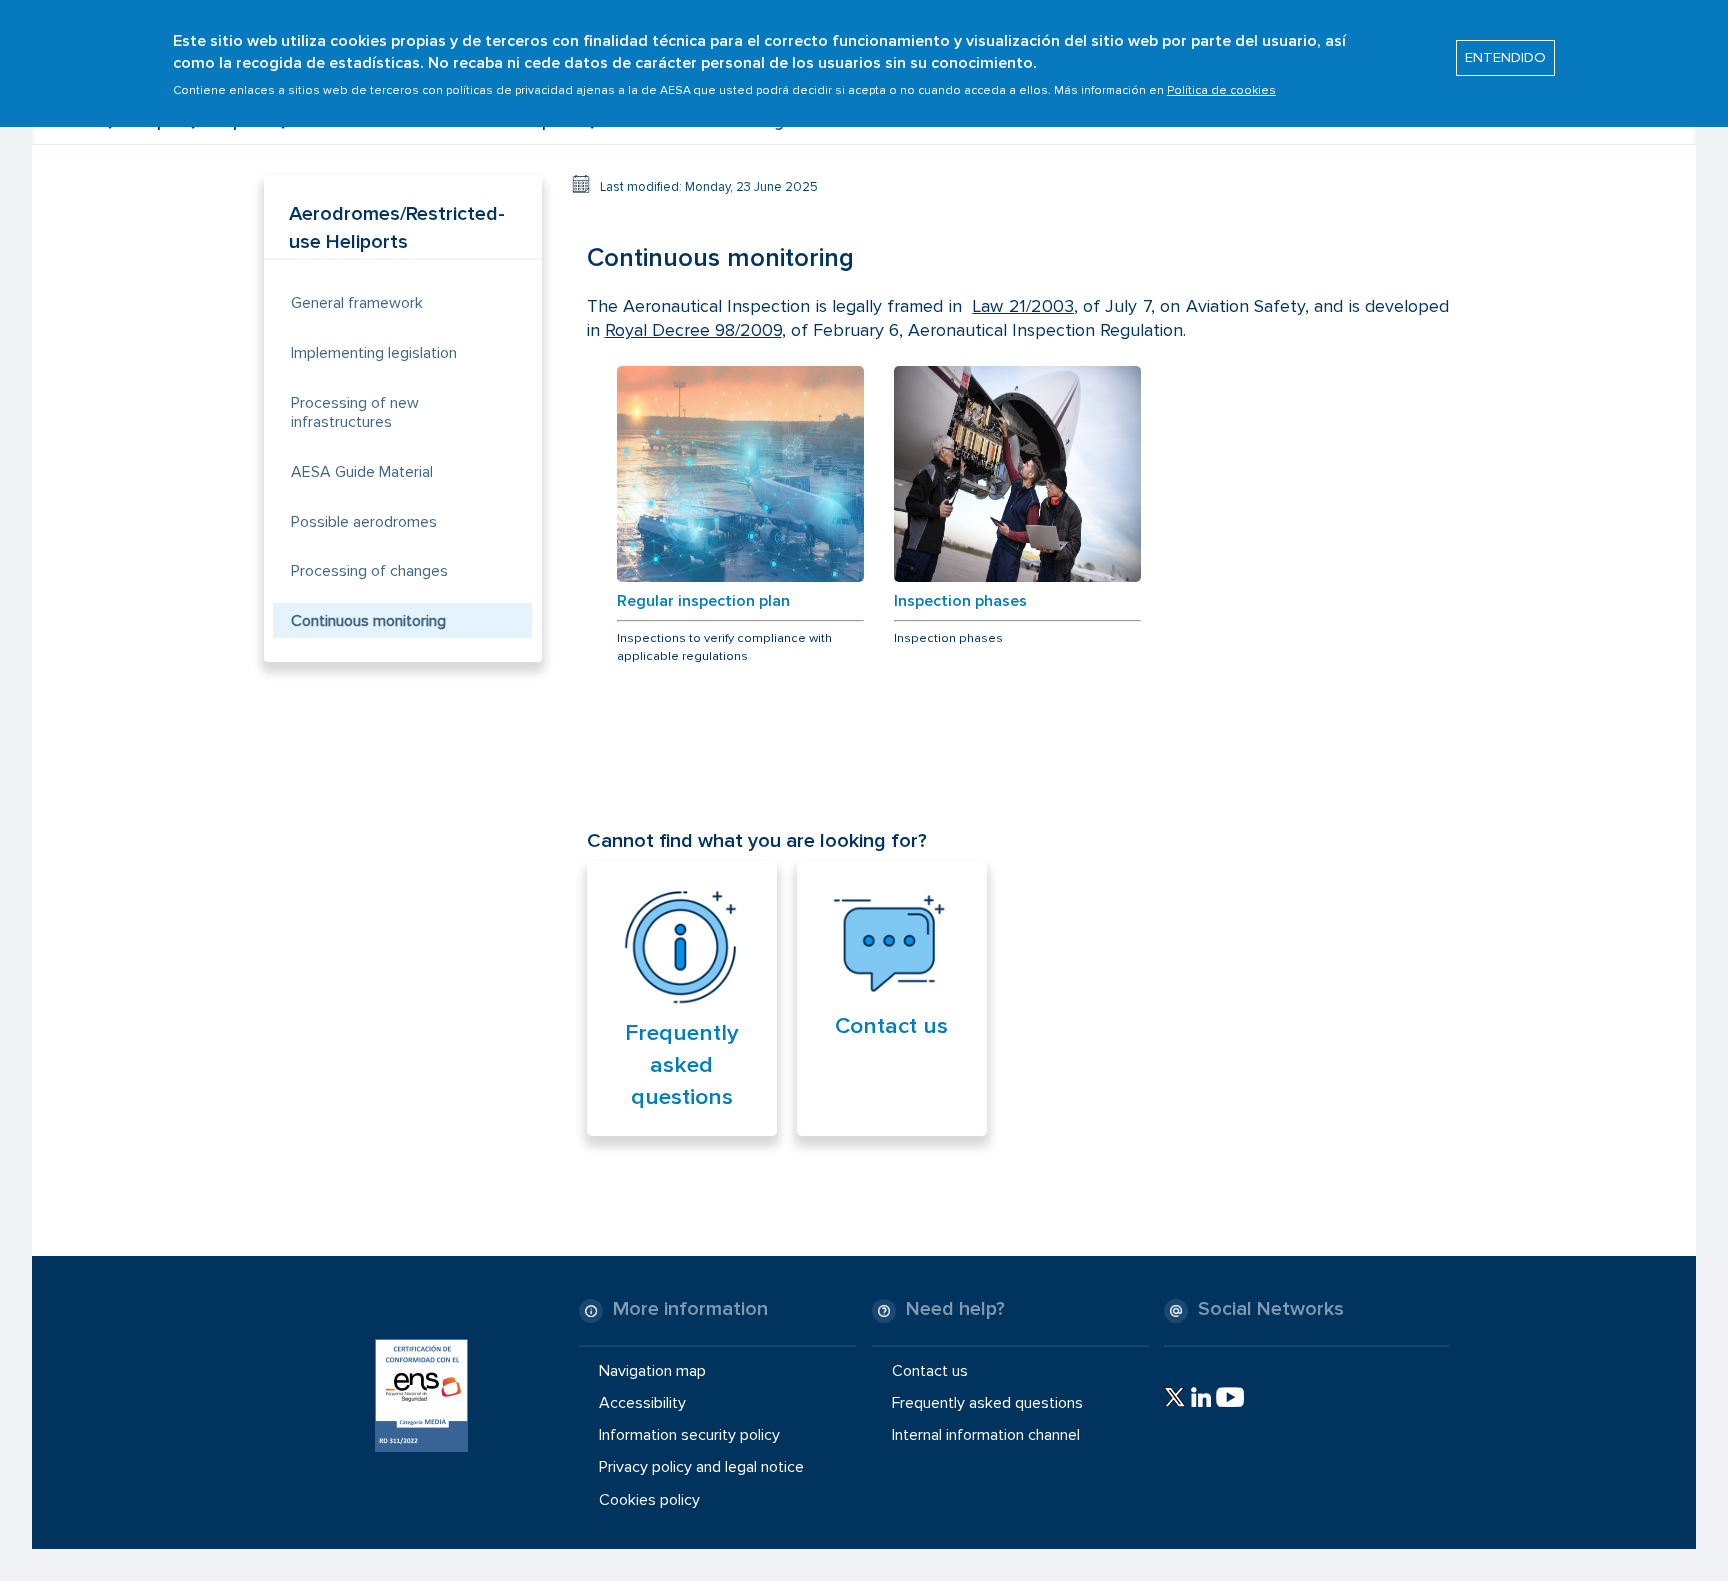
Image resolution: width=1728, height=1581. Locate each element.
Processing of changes (369, 571)
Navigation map (652, 1371)
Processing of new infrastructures (355, 412)
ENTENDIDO (1505, 58)
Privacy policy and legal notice (701, 1467)
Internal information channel (986, 1435)
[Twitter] (1174, 1397)
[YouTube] (1230, 1397)
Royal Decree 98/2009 (693, 330)
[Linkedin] (1201, 1397)
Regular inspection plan (703, 601)
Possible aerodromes (364, 522)
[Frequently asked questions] (682, 948)
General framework (357, 303)
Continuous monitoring (368, 621)
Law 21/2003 (1022, 306)
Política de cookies (1221, 90)
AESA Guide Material (362, 472)
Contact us (891, 1026)
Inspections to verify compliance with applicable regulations (724, 647)
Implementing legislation (374, 353)
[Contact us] (892, 945)
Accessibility (642, 1403)
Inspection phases (960, 601)
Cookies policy (649, 1499)
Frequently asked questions (682, 1065)
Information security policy (689, 1435)
